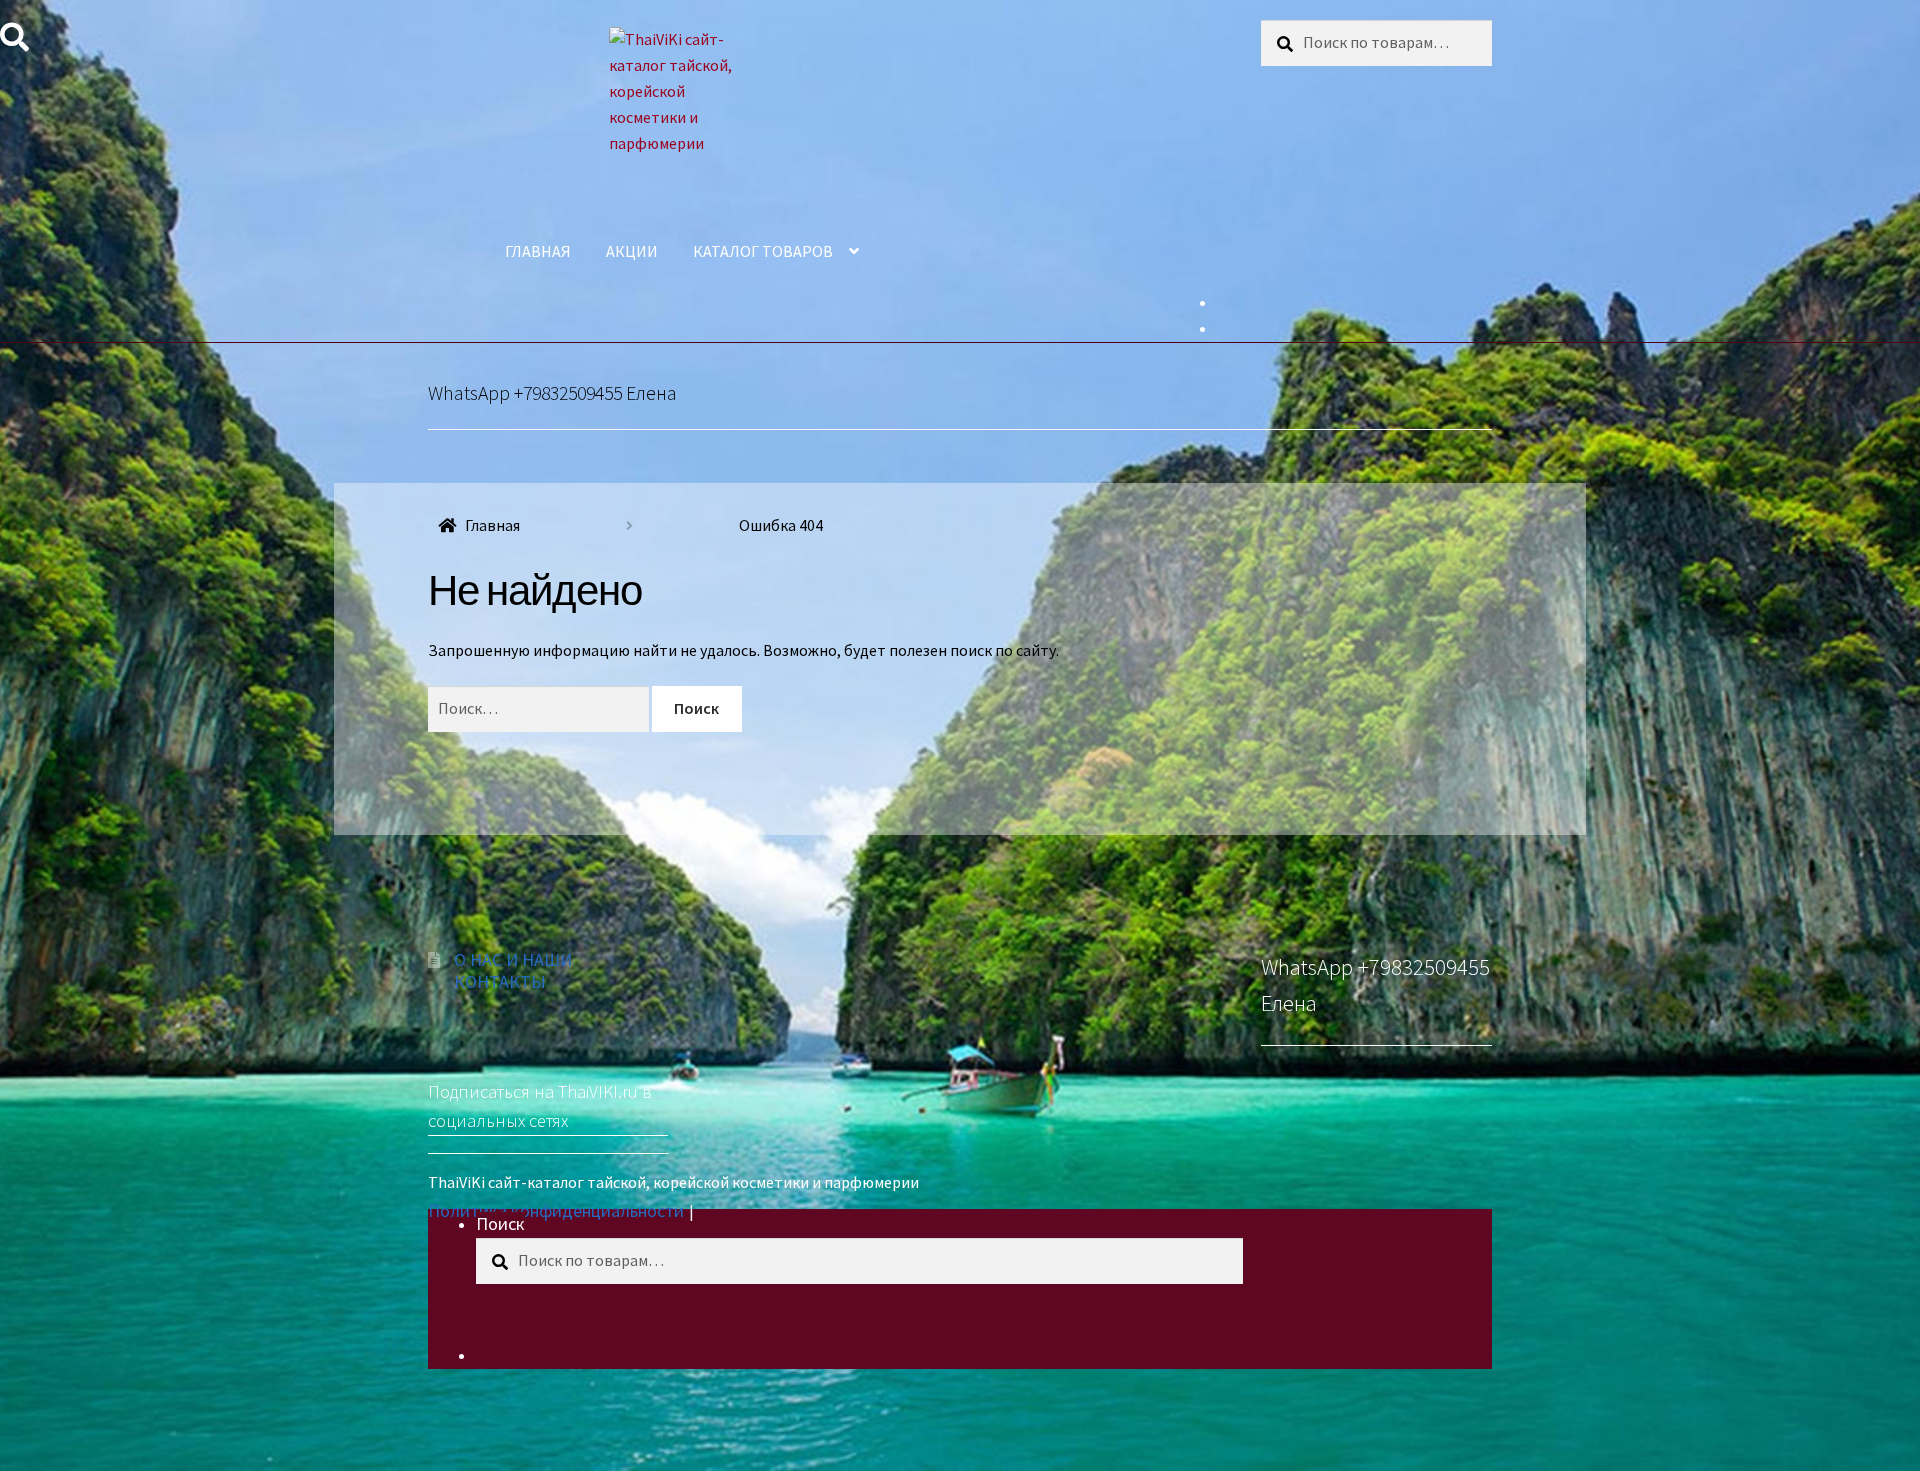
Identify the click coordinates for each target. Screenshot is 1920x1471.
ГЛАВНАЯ (538, 251)
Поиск (500, 1223)
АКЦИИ (632, 251)
